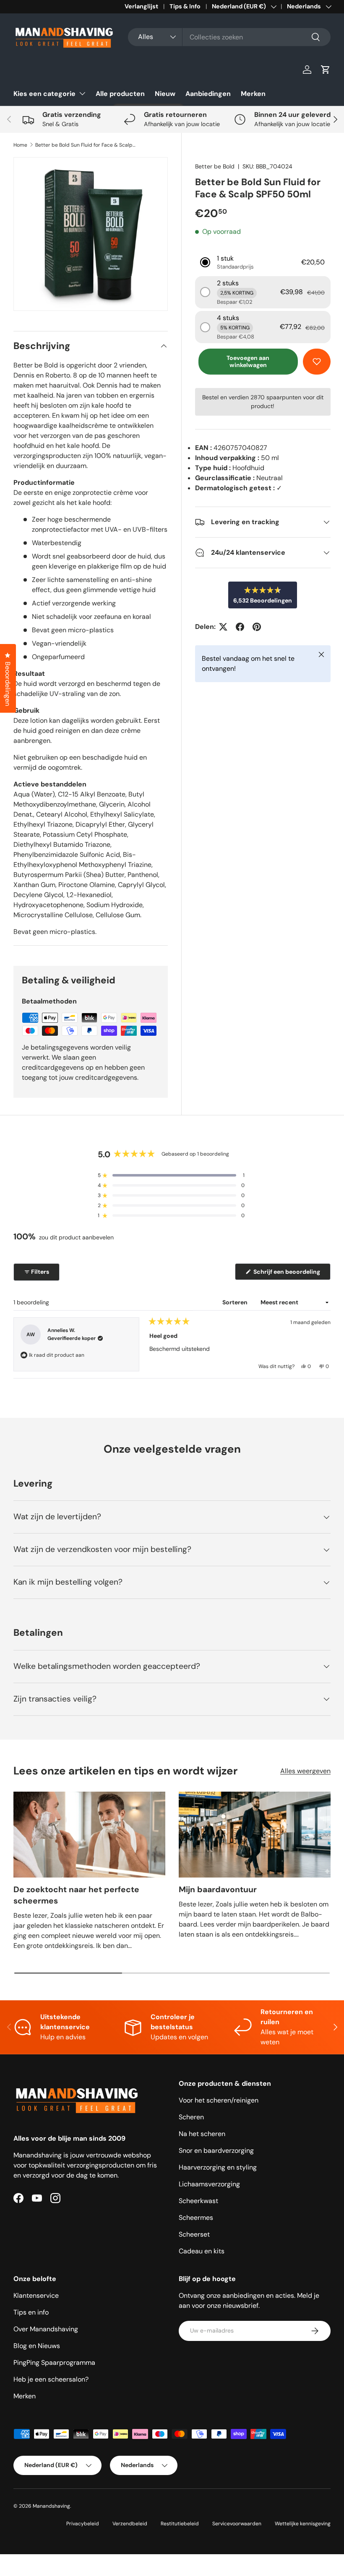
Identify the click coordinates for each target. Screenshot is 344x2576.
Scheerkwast (198, 2201)
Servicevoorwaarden (237, 2524)
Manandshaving (51, 2506)
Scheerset (194, 2234)
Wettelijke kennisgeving (303, 2524)
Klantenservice (36, 2295)
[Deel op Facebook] (240, 627)
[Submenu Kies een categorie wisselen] (82, 93)
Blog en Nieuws (37, 2346)
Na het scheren (202, 2134)
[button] (326, 70)
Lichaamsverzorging (209, 2184)
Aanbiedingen (208, 94)
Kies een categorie (44, 94)
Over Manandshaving (46, 2329)
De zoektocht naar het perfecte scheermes (76, 1895)
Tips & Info (185, 6)
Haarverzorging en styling (218, 2167)
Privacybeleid (83, 2524)
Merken (253, 94)
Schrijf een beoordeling (288, 1274)
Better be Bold (215, 166)
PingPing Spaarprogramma (54, 2363)
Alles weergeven (305, 1771)
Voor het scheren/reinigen (219, 2100)
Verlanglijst (141, 6)
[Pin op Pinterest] (257, 627)
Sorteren (236, 1302)
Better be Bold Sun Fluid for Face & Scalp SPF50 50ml (86, 145)
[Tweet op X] (223, 627)
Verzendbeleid (130, 2524)
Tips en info (31, 2312)
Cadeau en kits (202, 2251)
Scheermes (196, 2218)
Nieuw (165, 94)
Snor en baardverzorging (216, 2151)
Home (20, 145)
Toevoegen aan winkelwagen (248, 361)
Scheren (191, 2117)
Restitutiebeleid (180, 2524)
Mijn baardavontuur (218, 1889)
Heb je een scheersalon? (51, 2379)
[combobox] (229, 37)
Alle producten (120, 94)
